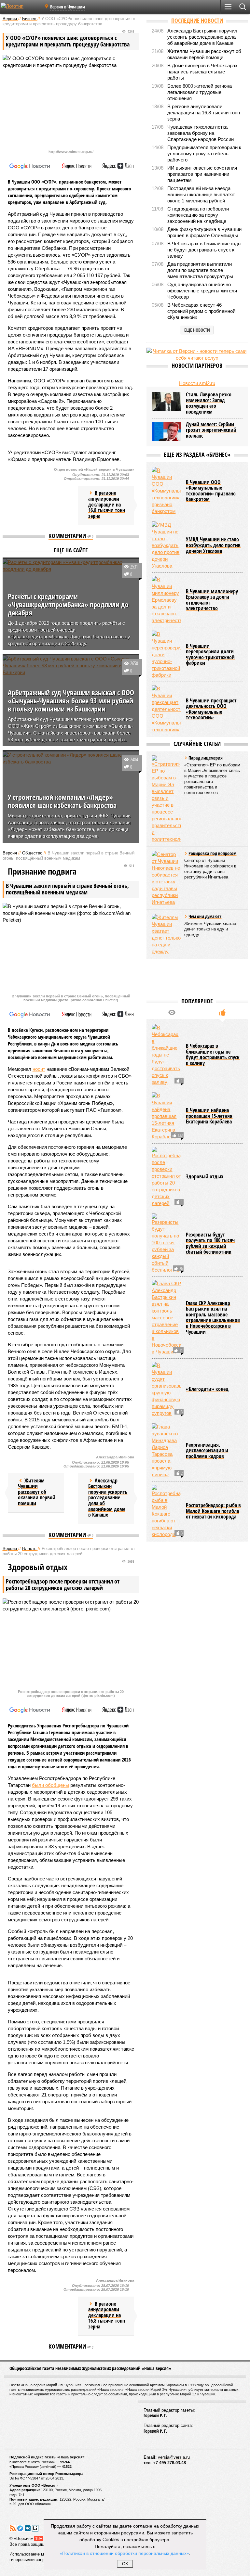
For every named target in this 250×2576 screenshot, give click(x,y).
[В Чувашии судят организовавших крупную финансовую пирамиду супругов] (166, 1389)
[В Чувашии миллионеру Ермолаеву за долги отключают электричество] (166, 600)
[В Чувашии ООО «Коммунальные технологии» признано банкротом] (166, 491)
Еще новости (197, 330)
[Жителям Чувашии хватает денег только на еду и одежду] (166, 934)
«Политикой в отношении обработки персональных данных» (124, 2553)
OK (125, 2564)
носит (39, 1069)
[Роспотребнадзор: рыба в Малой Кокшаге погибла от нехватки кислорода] (166, 1511)
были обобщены (50, 1785)
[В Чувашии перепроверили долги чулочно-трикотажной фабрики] (166, 654)
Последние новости (197, 20)
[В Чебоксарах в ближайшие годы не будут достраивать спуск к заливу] (166, 1055)
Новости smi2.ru (197, 383)
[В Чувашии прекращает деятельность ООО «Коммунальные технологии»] (166, 709)
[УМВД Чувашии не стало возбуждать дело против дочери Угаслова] (166, 545)
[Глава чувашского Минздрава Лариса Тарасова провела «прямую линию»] (166, 1451)
